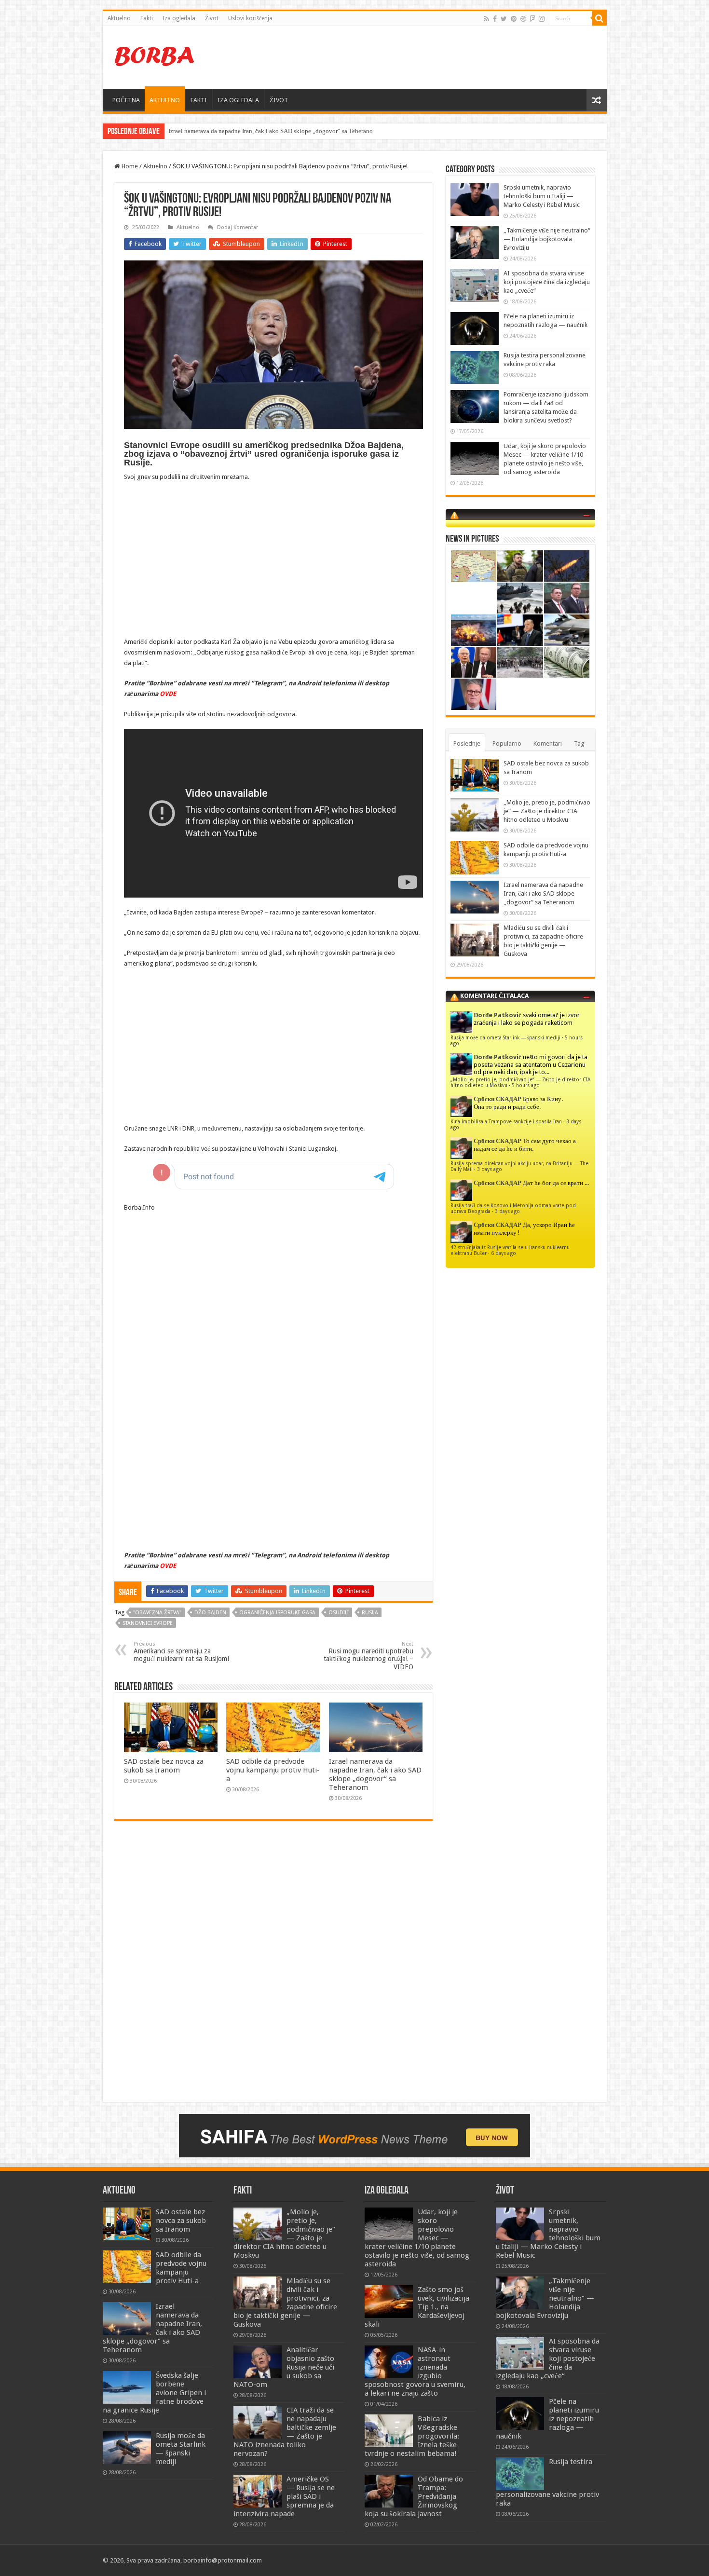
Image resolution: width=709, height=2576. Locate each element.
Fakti (147, 18)
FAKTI (199, 100)
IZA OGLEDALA (238, 100)
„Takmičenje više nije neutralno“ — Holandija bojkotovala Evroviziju (547, 239)
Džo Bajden (210, 1613)
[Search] (600, 18)
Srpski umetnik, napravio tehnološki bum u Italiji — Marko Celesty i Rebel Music (542, 196)
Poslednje (467, 743)
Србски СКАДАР (498, 1099)
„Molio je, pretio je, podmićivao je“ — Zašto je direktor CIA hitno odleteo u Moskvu (547, 811)
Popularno (507, 743)
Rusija (370, 1613)
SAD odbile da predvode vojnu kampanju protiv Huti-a (273, 1770)
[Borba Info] (156, 55)
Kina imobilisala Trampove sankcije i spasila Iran (506, 1121)
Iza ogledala (179, 18)
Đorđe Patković (498, 1015)
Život (212, 18)
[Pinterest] (514, 19)
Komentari (548, 743)
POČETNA (126, 100)
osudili (339, 1613)
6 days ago (504, 1253)
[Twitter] (504, 19)
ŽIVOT (279, 100)
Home (129, 166)
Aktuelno (119, 18)
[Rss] (486, 19)
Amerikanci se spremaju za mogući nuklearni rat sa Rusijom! (181, 1652)
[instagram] (542, 19)
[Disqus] (273, 1968)
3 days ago (490, 1169)
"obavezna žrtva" (157, 1613)
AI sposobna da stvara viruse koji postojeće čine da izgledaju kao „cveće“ (547, 282)
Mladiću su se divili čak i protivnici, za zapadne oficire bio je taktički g (262, 131)
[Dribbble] (523, 19)
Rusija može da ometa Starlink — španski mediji (505, 1037)
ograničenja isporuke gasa (277, 1613)
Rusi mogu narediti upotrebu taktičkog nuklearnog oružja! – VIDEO (368, 1656)
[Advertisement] (424, 57)
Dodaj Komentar (238, 227)
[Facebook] (495, 19)
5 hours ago (526, 1085)
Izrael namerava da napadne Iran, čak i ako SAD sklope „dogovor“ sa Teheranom (375, 1774)
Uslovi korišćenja (250, 18)
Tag (579, 743)
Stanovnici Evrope (148, 1623)
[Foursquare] (532, 19)
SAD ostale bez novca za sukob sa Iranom (164, 1766)
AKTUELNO (165, 100)
